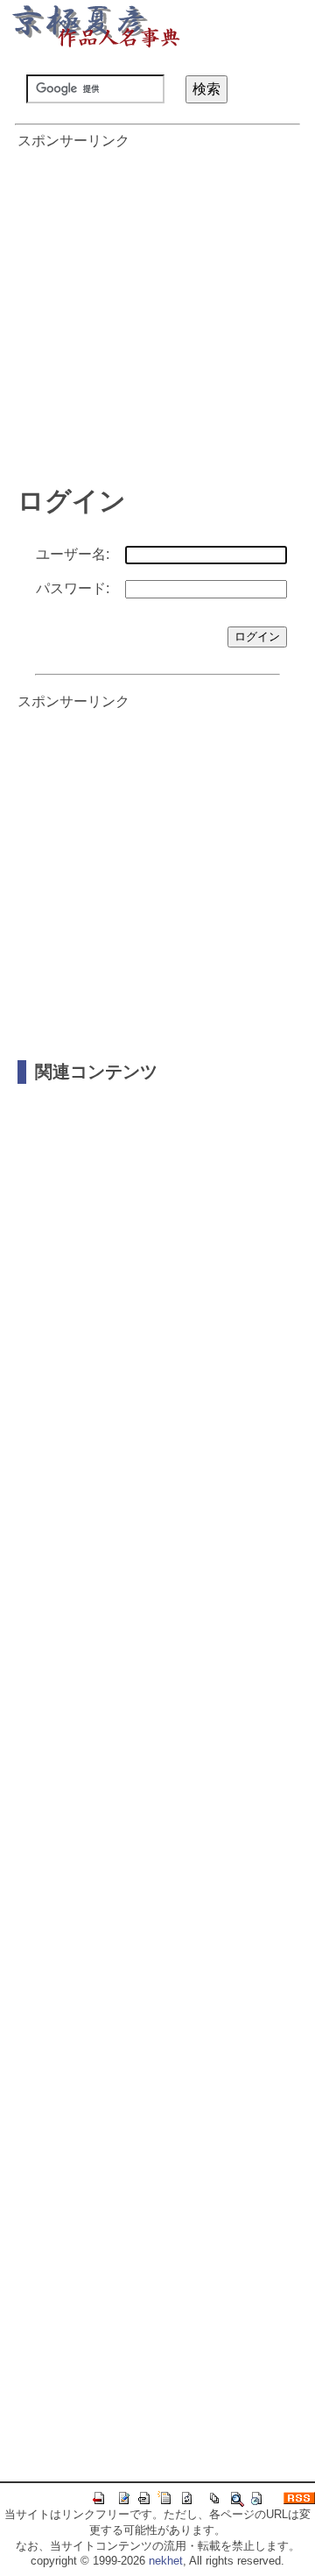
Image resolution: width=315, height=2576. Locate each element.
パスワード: (73, 588)
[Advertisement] (157, 308)
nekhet (166, 2561)
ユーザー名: (73, 554)
